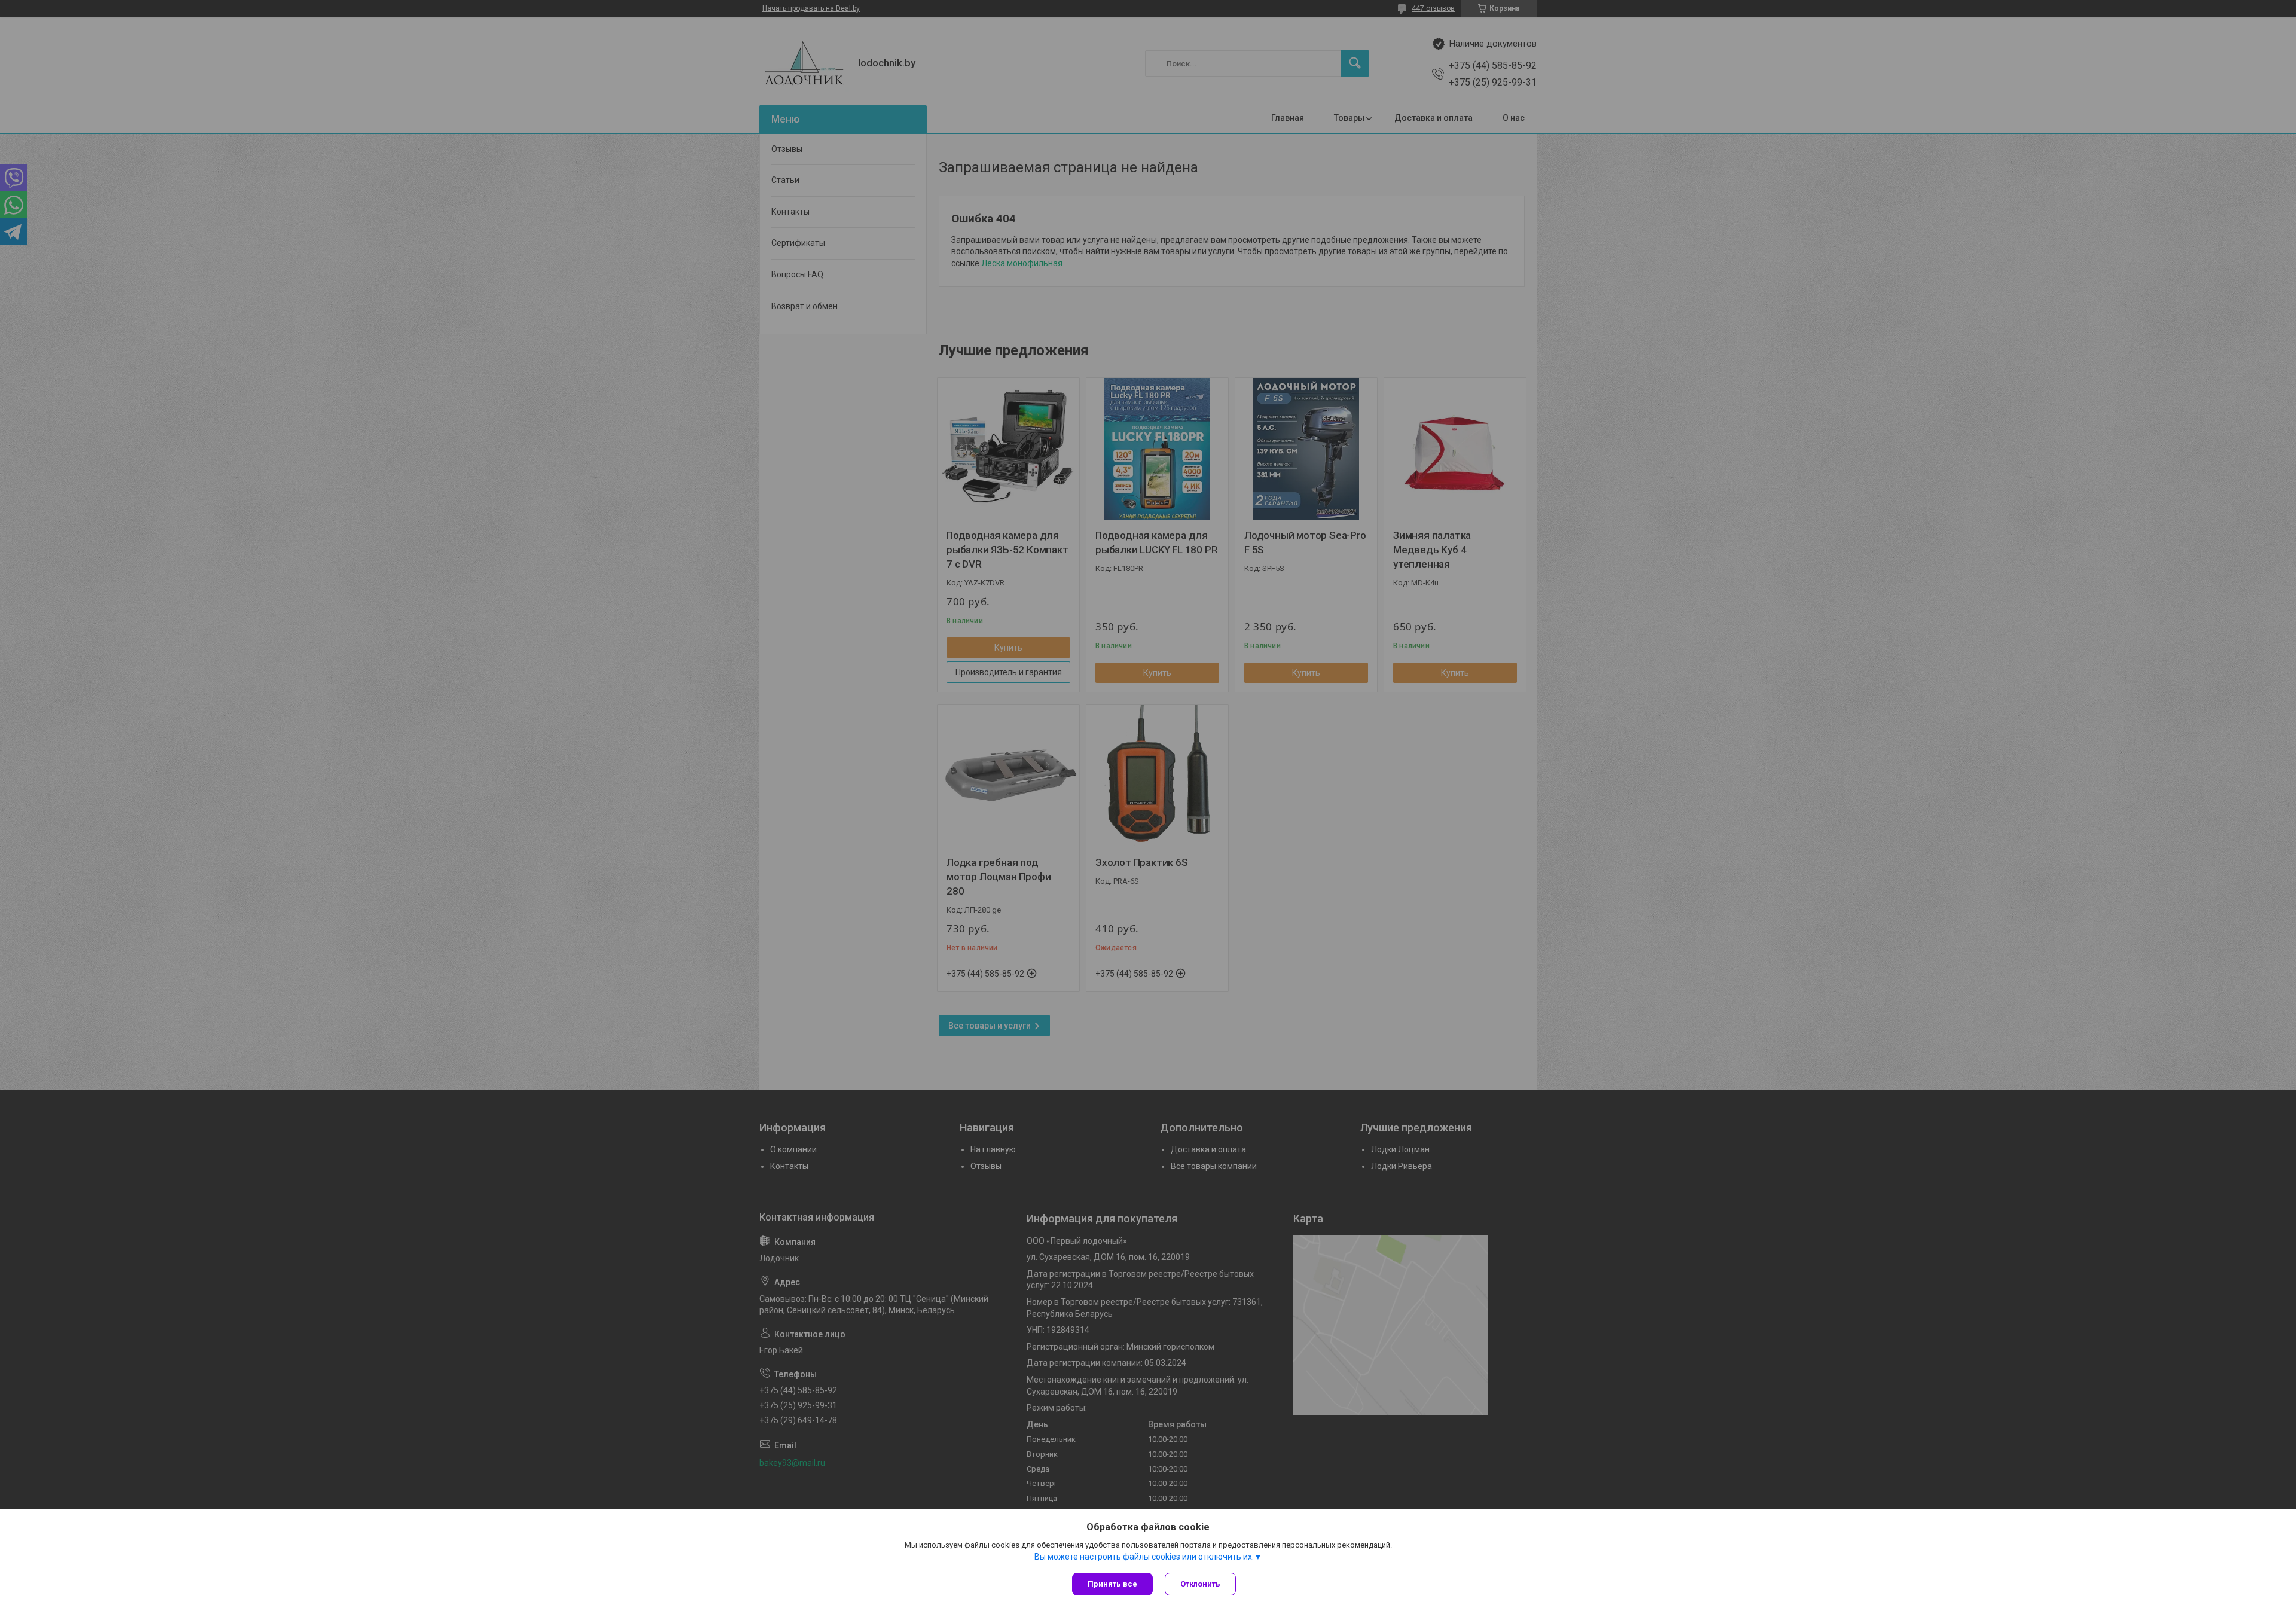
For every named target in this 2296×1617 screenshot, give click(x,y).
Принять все (1112, 1584)
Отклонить (1200, 1584)
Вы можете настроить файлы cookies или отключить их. (1144, 1557)
